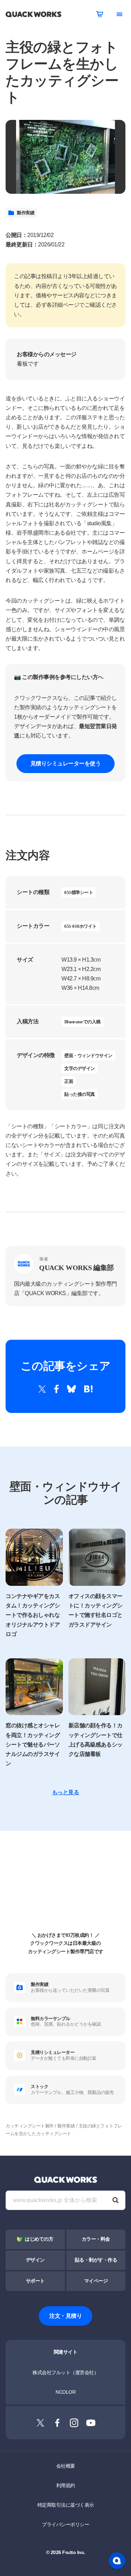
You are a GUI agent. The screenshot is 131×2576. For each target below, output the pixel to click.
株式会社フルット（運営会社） (65, 2372)
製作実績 (26, 213)
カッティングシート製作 (30, 2126)
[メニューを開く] (119, 14)
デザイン (35, 2260)
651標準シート (79, 892)
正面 (69, 1081)
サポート (35, 2281)
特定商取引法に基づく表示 (66, 2505)
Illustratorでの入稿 (82, 1022)
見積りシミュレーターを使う (66, 763)
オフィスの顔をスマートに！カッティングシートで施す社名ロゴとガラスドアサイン (96, 1610)
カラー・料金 (96, 2239)
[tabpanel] (65, 157)
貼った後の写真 (80, 1094)
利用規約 (66, 2485)
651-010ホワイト (81, 926)
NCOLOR (65, 2392)
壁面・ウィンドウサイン (88, 1056)
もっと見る (66, 1792)
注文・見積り (65, 2316)
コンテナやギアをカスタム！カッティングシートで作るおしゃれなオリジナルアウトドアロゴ (33, 1615)
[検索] (116, 2200)
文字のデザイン (80, 1068)
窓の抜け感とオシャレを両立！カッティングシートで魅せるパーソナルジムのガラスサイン (33, 1744)
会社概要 (66, 2466)
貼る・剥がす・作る (96, 2260)
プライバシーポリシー (65, 2524)
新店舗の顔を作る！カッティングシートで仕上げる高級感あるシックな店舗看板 (96, 1740)
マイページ (96, 2281)
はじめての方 (39, 2239)
